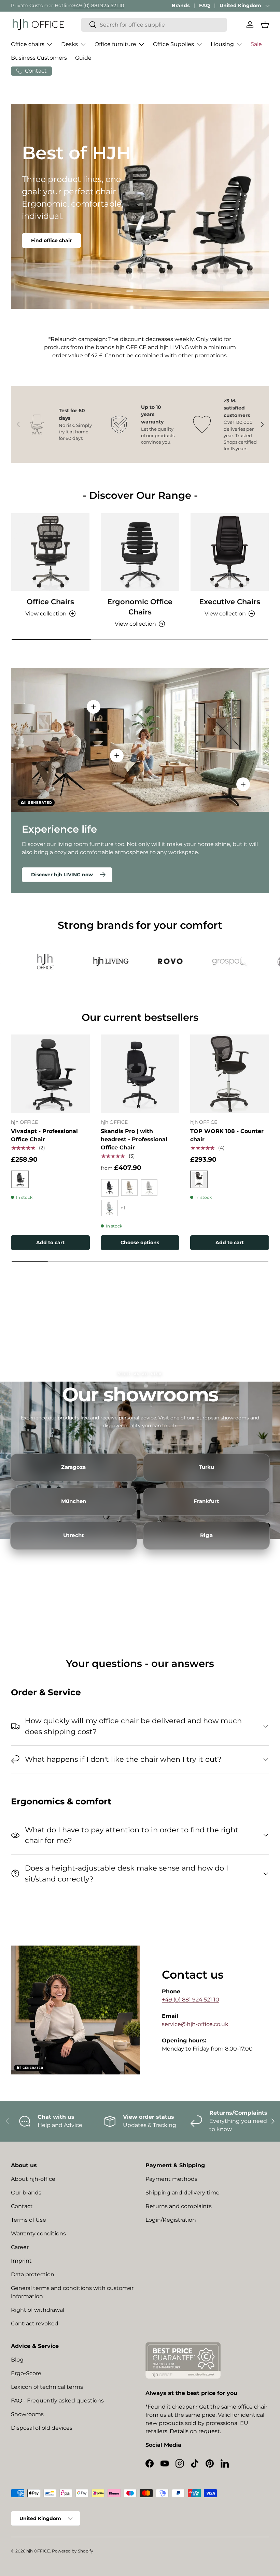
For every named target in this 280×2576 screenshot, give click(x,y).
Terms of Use (29, 2220)
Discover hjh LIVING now (62, 875)
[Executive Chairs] (230, 552)
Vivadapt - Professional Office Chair (44, 1135)
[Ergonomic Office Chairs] (140, 552)
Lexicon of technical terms (47, 2387)
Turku (207, 1467)
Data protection (33, 2274)
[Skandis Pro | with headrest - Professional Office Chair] (140, 1074)
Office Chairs (50, 601)
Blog (17, 2360)
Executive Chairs (230, 601)
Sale (256, 44)
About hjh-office (33, 2179)
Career (20, 2247)
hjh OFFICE (38, 2551)
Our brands (26, 2193)
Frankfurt (206, 1501)
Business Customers (39, 58)
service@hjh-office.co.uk (195, 2024)
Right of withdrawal (38, 2310)
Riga (206, 1535)
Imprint (21, 2261)
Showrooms (27, 2414)
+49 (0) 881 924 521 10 (99, 5)
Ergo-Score (26, 2373)
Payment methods (171, 2179)
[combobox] (154, 25)
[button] (265, 25)
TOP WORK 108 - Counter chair (227, 1135)
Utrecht (74, 1535)
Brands (181, 5)
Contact (22, 2206)
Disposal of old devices (42, 2428)
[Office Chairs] (50, 552)
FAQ (205, 5)
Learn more (46, 235)
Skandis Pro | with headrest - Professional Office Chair (134, 1139)
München (74, 1501)
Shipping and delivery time (183, 2193)
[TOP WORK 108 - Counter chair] (230, 1074)
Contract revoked (35, 2324)
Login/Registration (171, 2220)
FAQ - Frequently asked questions (57, 2401)
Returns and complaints (179, 2206)
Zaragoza (73, 1467)
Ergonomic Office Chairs (140, 607)
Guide (83, 58)
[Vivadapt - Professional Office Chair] (50, 1074)
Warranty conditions (38, 2233)
